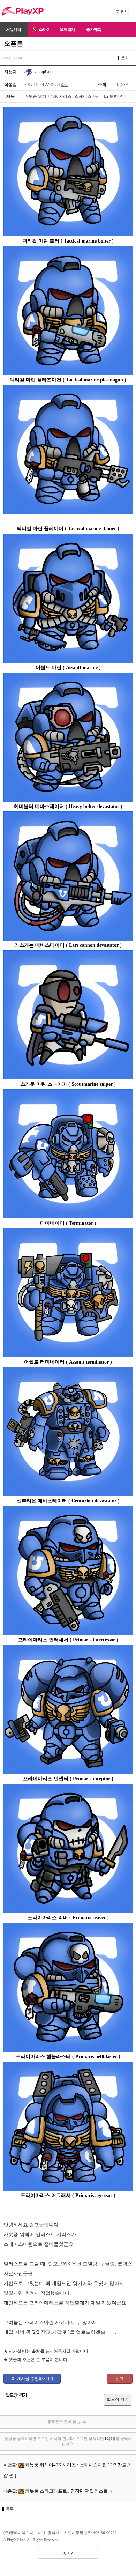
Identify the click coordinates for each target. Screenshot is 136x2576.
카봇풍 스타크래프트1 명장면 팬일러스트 (66, 2491)
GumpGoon (44, 72)
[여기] (110, 2438)
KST (64, 84)
